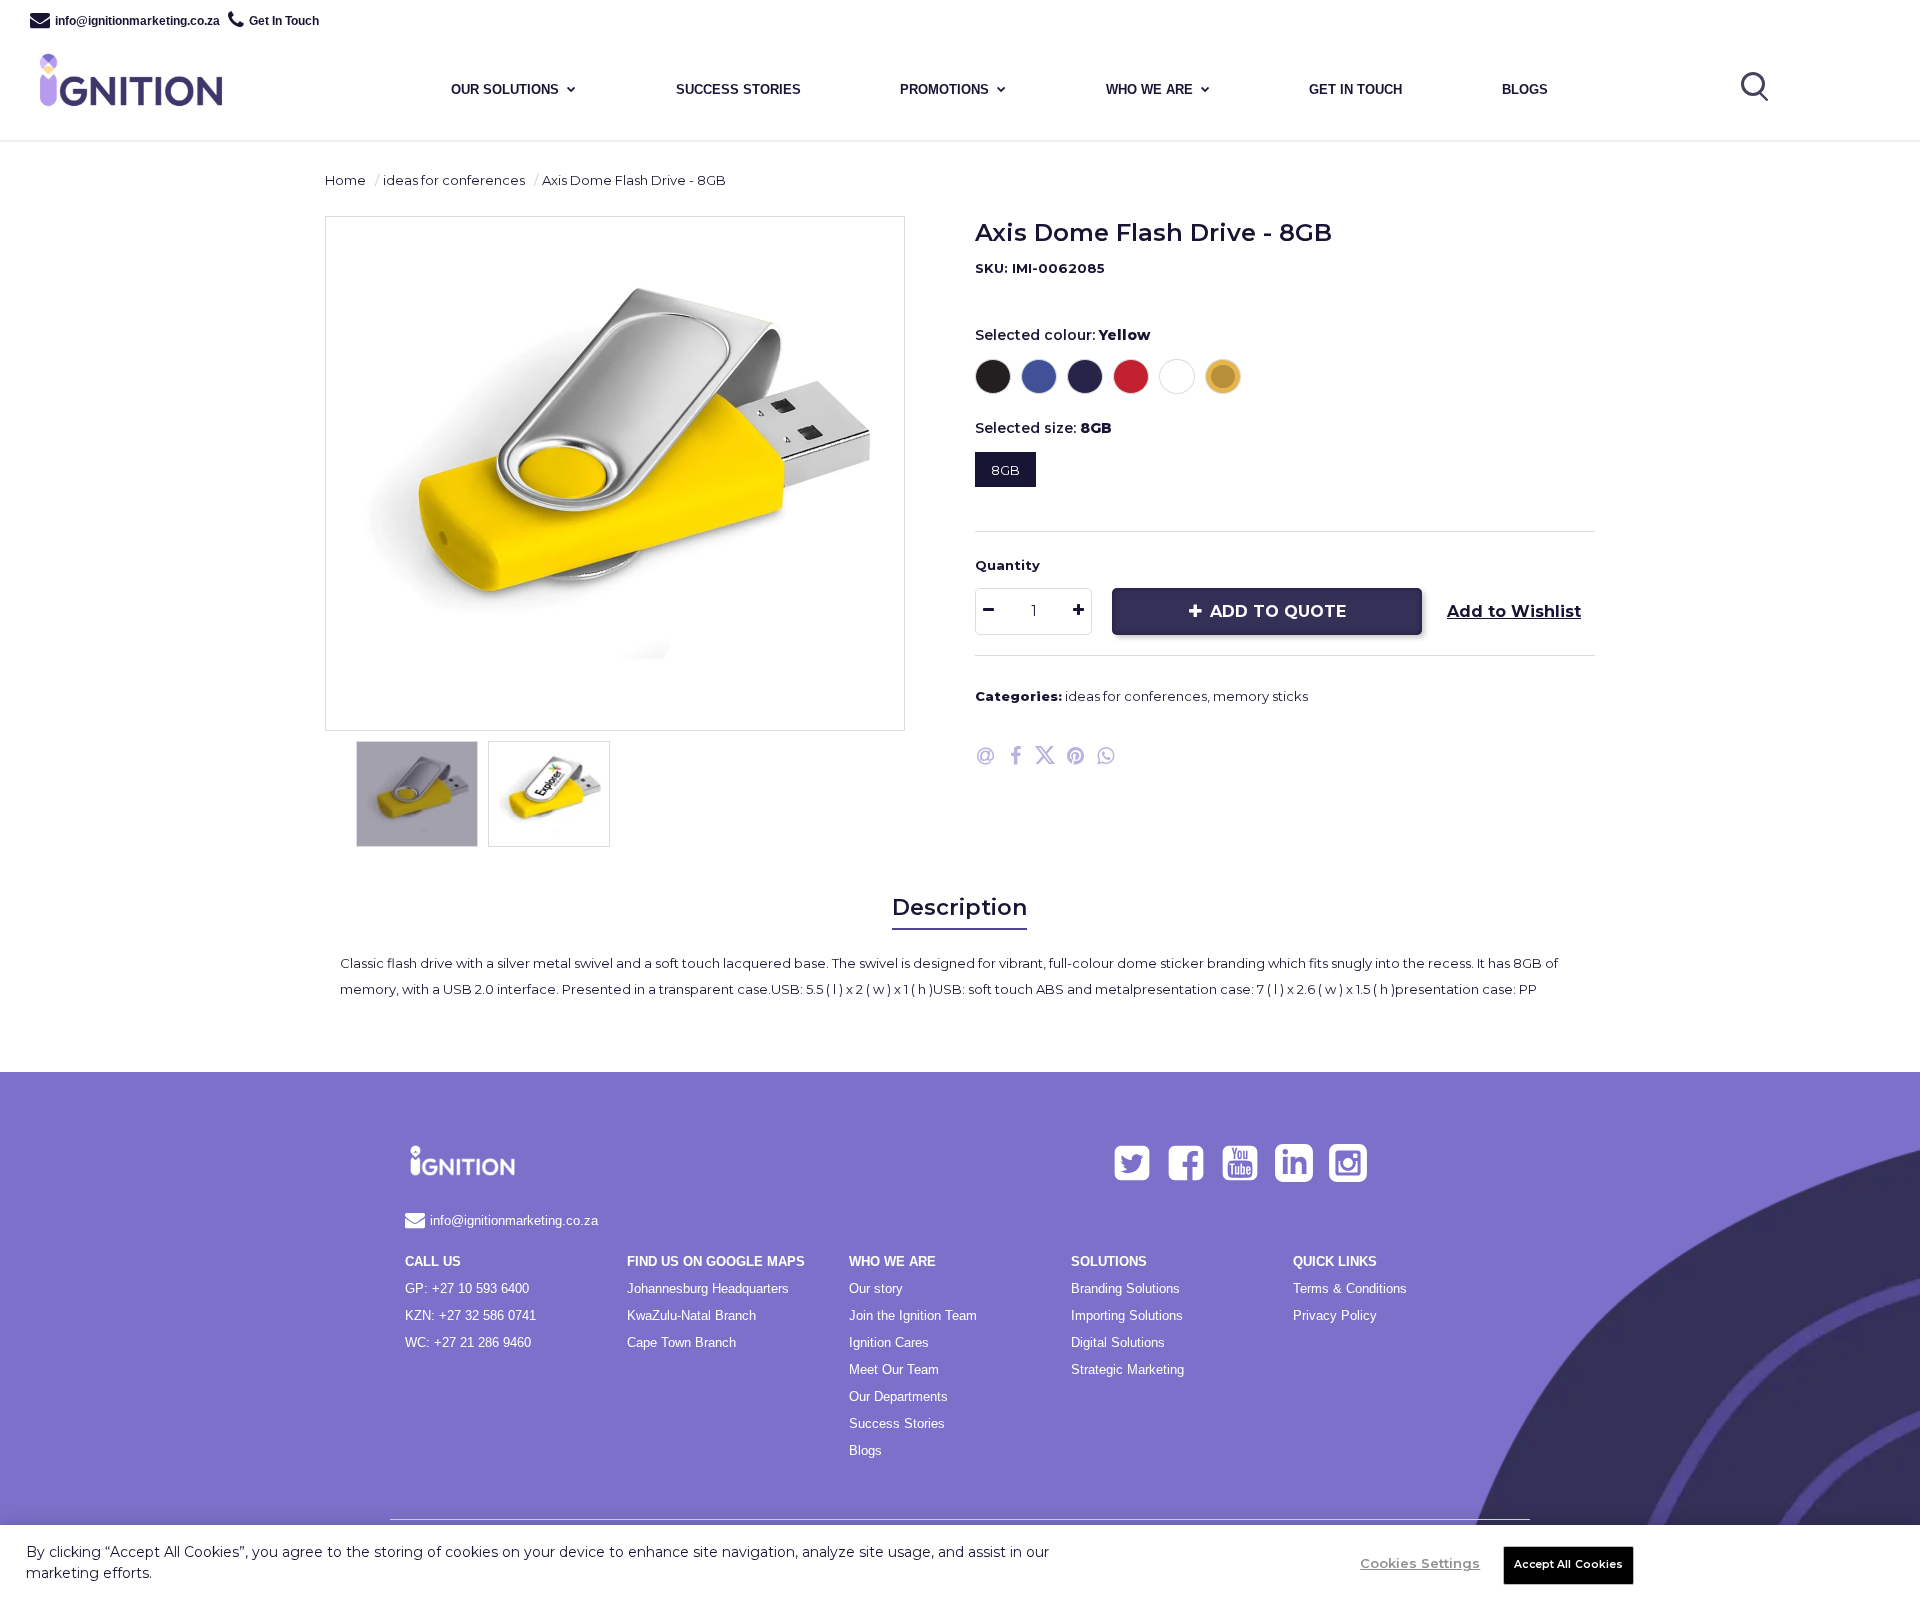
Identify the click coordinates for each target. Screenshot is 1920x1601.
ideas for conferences (454, 180)
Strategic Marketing (1127, 1369)
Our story (876, 1288)
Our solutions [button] (505, 89)
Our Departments (898, 1396)
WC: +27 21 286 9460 (468, 1342)
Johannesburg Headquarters (708, 1288)
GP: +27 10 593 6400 (467, 1288)
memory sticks (1260, 696)
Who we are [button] (1149, 89)
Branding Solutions (1125, 1288)
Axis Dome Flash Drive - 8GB (634, 180)
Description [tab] (959, 907)
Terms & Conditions (1350, 1288)
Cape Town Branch (681, 1342)
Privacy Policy (1335, 1315)
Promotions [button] (944, 89)
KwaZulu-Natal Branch (691, 1315)
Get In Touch (284, 21)
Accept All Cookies (1568, 1564)
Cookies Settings (1420, 1563)
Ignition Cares (889, 1342)
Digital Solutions (1118, 1342)
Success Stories (897, 1423)
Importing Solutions (1127, 1315)
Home (345, 180)
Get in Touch (1355, 89)
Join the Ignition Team (913, 1315)
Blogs (1525, 89)
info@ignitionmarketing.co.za (137, 21)
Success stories (738, 89)
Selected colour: (1062, 335)
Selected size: (1043, 428)
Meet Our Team (894, 1369)
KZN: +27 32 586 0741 (470, 1315)
